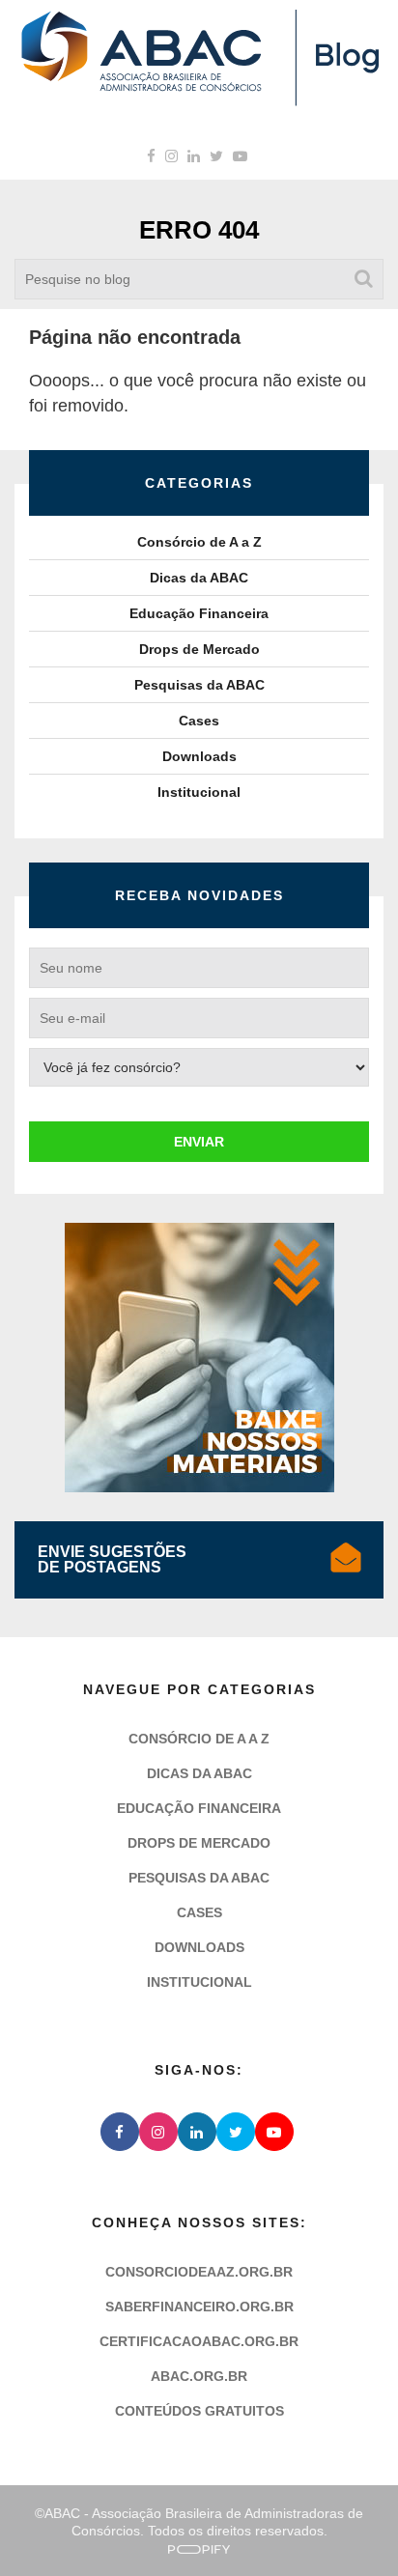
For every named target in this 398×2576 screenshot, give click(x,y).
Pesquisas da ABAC (199, 685)
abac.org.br (199, 2376)
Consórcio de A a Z (199, 542)
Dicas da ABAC (199, 578)
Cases (199, 721)
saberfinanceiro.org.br (199, 2307)
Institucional (199, 792)
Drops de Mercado (199, 649)
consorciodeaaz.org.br (199, 2272)
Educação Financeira (199, 613)
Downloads (199, 756)
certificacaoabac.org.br (199, 2341)
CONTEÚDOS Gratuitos (199, 2411)
